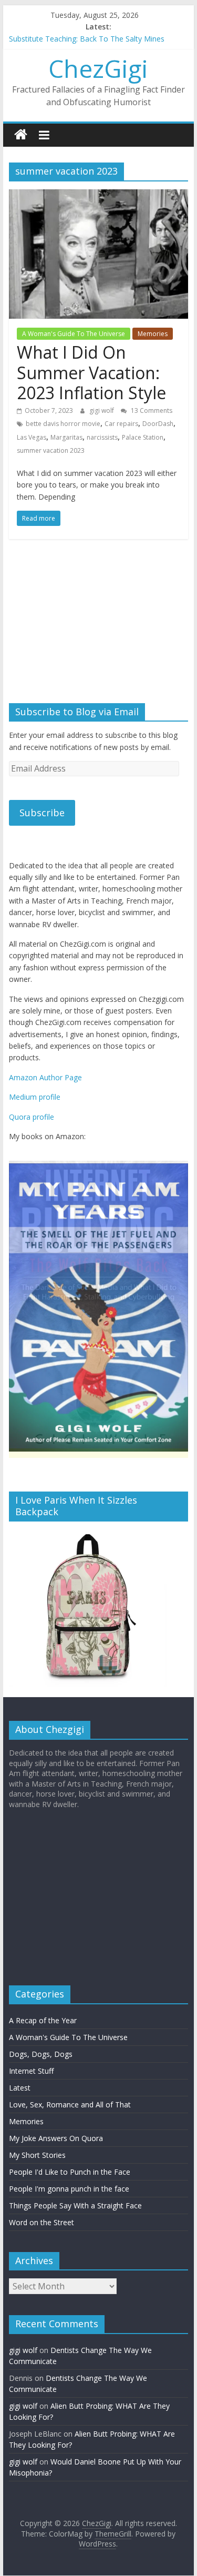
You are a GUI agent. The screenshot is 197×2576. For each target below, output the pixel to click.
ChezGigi (98, 68)
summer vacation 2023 (51, 450)
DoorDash (158, 424)
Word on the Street (42, 2223)
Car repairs (121, 424)
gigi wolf (102, 410)
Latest (20, 2088)
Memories (153, 334)
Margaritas (66, 437)
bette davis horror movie (63, 424)
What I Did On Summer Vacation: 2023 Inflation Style (91, 372)
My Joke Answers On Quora (56, 2139)
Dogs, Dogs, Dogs (41, 2055)
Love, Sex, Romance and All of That (70, 2105)
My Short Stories (37, 2156)
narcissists (102, 437)
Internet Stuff (31, 2071)
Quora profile (32, 1117)
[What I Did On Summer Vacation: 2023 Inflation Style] (99, 196)
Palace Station (143, 437)
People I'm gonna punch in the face (69, 2189)
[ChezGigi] (21, 135)
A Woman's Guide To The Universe (74, 334)
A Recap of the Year (43, 2021)
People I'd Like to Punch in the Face (70, 2172)
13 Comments (151, 410)
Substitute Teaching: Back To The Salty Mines (87, 39)
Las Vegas (32, 437)
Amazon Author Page (45, 1077)
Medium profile (35, 1097)
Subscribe (42, 813)
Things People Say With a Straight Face (75, 2206)
